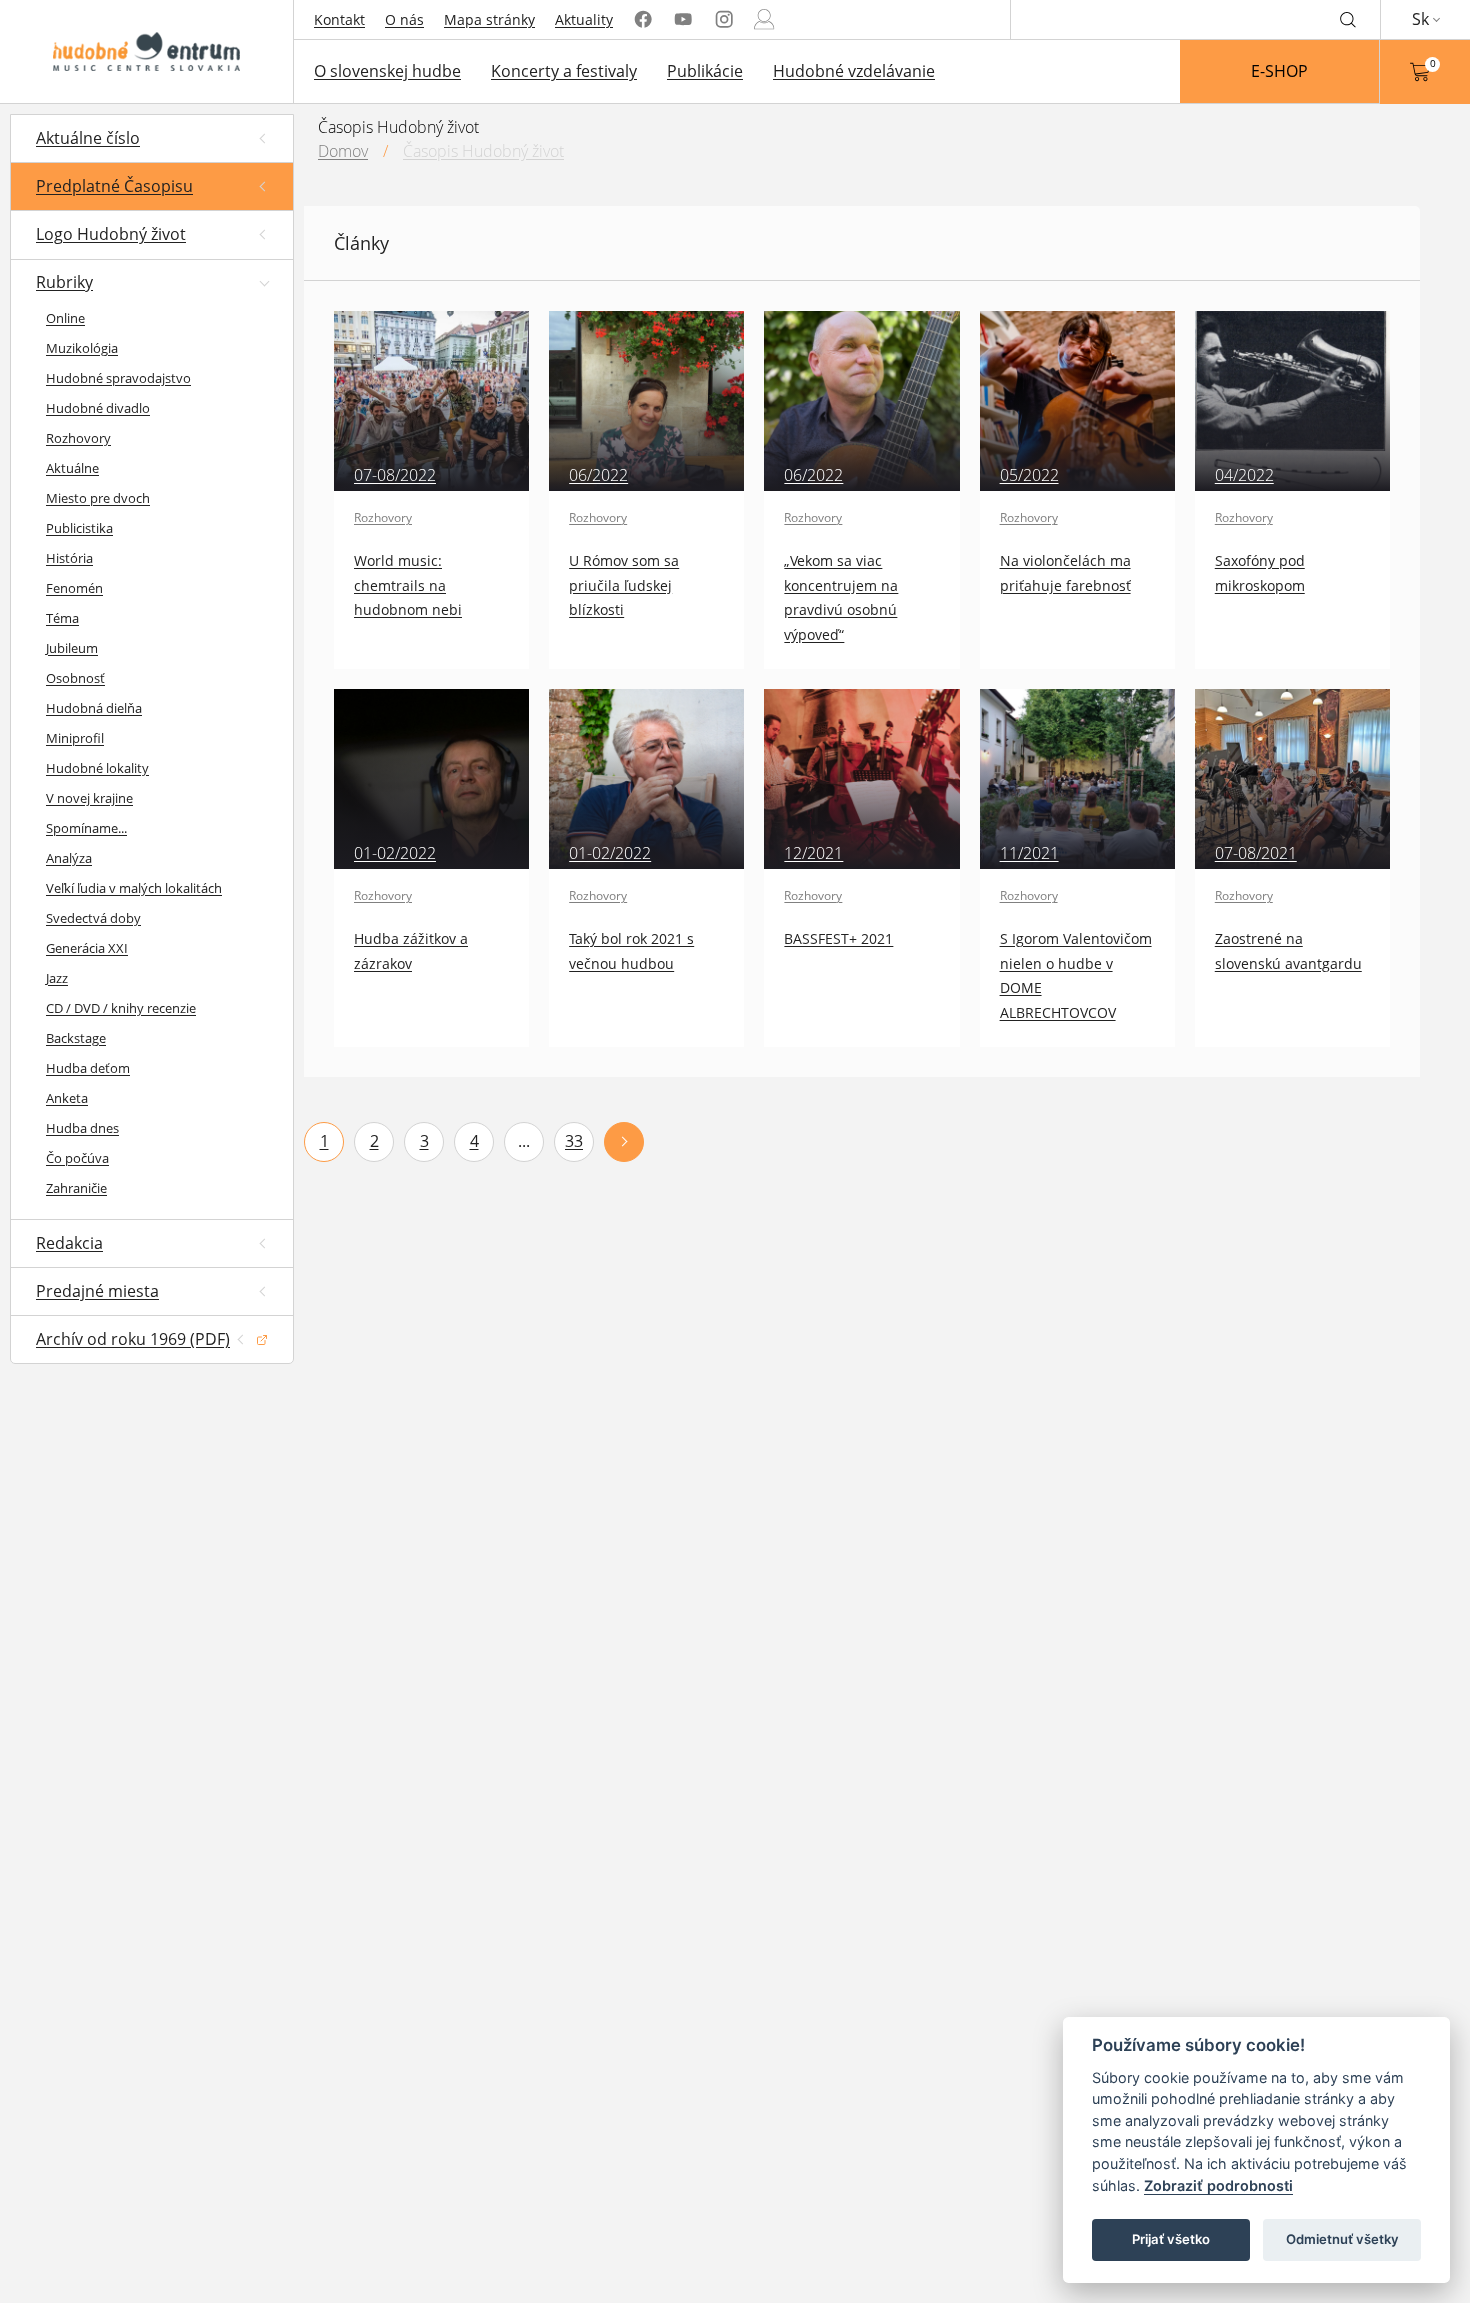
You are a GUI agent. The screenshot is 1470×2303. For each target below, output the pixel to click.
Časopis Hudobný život (483, 151)
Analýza (69, 858)
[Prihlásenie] (764, 19)
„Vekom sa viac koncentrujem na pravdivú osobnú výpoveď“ (841, 597)
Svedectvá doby (93, 918)
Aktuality (584, 19)
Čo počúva (77, 1158)
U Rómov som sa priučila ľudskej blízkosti (624, 585)
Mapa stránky (489, 19)
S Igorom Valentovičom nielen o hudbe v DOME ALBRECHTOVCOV (1076, 975)
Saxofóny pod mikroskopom (1260, 572)
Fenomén (74, 588)
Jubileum (72, 648)
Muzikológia (82, 348)
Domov (343, 151)
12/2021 (813, 853)
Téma (62, 618)
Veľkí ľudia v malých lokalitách (134, 888)
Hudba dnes (82, 1128)
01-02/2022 (395, 853)
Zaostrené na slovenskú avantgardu (1288, 950)
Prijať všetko (1171, 2239)
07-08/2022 (395, 475)
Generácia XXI (87, 948)
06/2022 (598, 475)
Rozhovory (78, 438)
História (69, 558)
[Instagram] (724, 19)
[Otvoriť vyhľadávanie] (1348, 19)
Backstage (76, 1038)
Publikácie (705, 71)
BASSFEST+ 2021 (838, 938)
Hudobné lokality (97, 768)
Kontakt (339, 19)
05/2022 (1029, 475)
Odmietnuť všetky (1342, 2239)
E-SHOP (1279, 71)
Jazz (57, 978)
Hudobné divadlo (98, 408)
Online (65, 318)
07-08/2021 (1256, 853)
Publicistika (79, 528)
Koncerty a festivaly (564, 71)
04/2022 (1244, 475)
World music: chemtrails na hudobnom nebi (408, 585)
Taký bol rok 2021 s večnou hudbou (631, 950)
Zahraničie (76, 1188)
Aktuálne (72, 468)
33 (574, 1141)
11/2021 (1029, 853)
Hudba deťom (88, 1068)
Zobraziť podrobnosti (1218, 2185)
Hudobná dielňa (94, 708)
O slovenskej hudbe (387, 71)
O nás (404, 19)
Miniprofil (75, 738)
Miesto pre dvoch (98, 498)
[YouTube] (683, 19)
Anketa (67, 1098)
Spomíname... (86, 828)
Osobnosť (75, 678)
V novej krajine (89, 798)
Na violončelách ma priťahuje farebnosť (1065, 572)
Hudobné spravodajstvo (118, 378)
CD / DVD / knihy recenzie (121, 1008)
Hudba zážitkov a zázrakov (411, 950)
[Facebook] (643, 19)
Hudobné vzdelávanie (854, 71)
